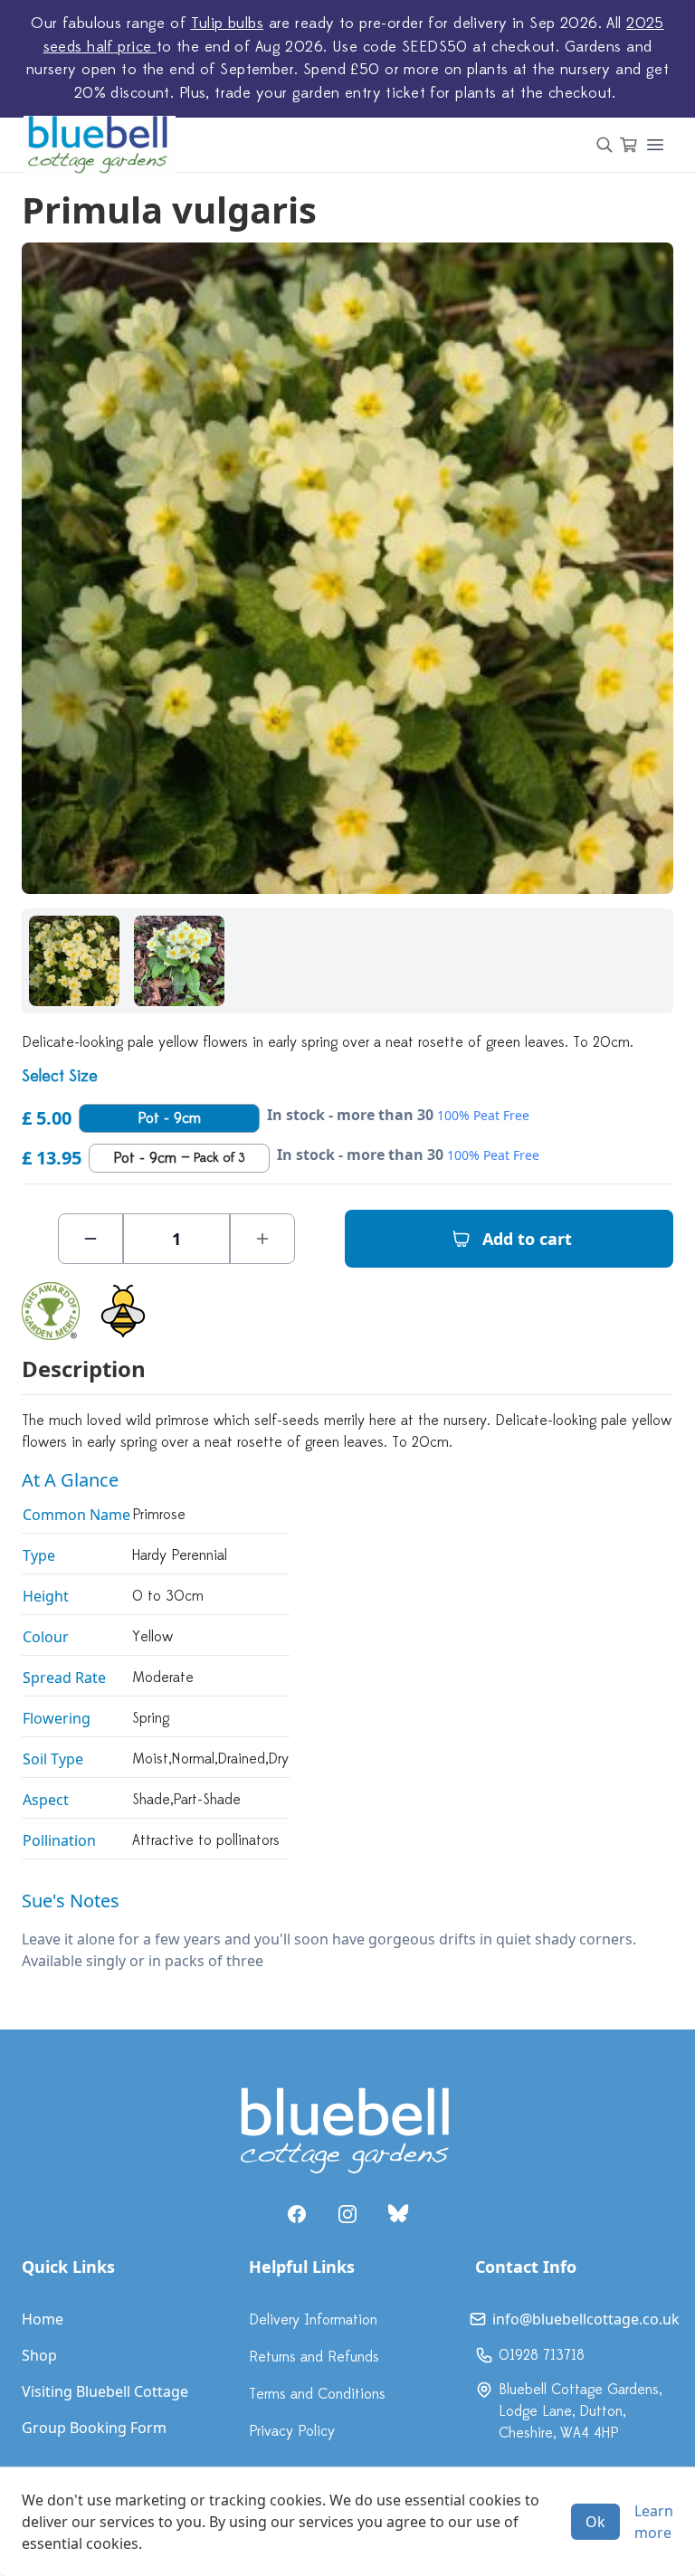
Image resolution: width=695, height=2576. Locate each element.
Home (43, 2319)
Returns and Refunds (314, 2357)
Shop (39, 2355)
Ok (595, 2522)
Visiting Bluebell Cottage (105, 2391)
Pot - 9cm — (179, 1158)
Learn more (654, 2522)
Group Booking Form (94, 2428)
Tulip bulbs (228, 24)
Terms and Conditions (317, 2394)
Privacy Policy (292, 2431)
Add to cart (527, 1239)
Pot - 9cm (169, 1118)
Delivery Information (313, 2320)
